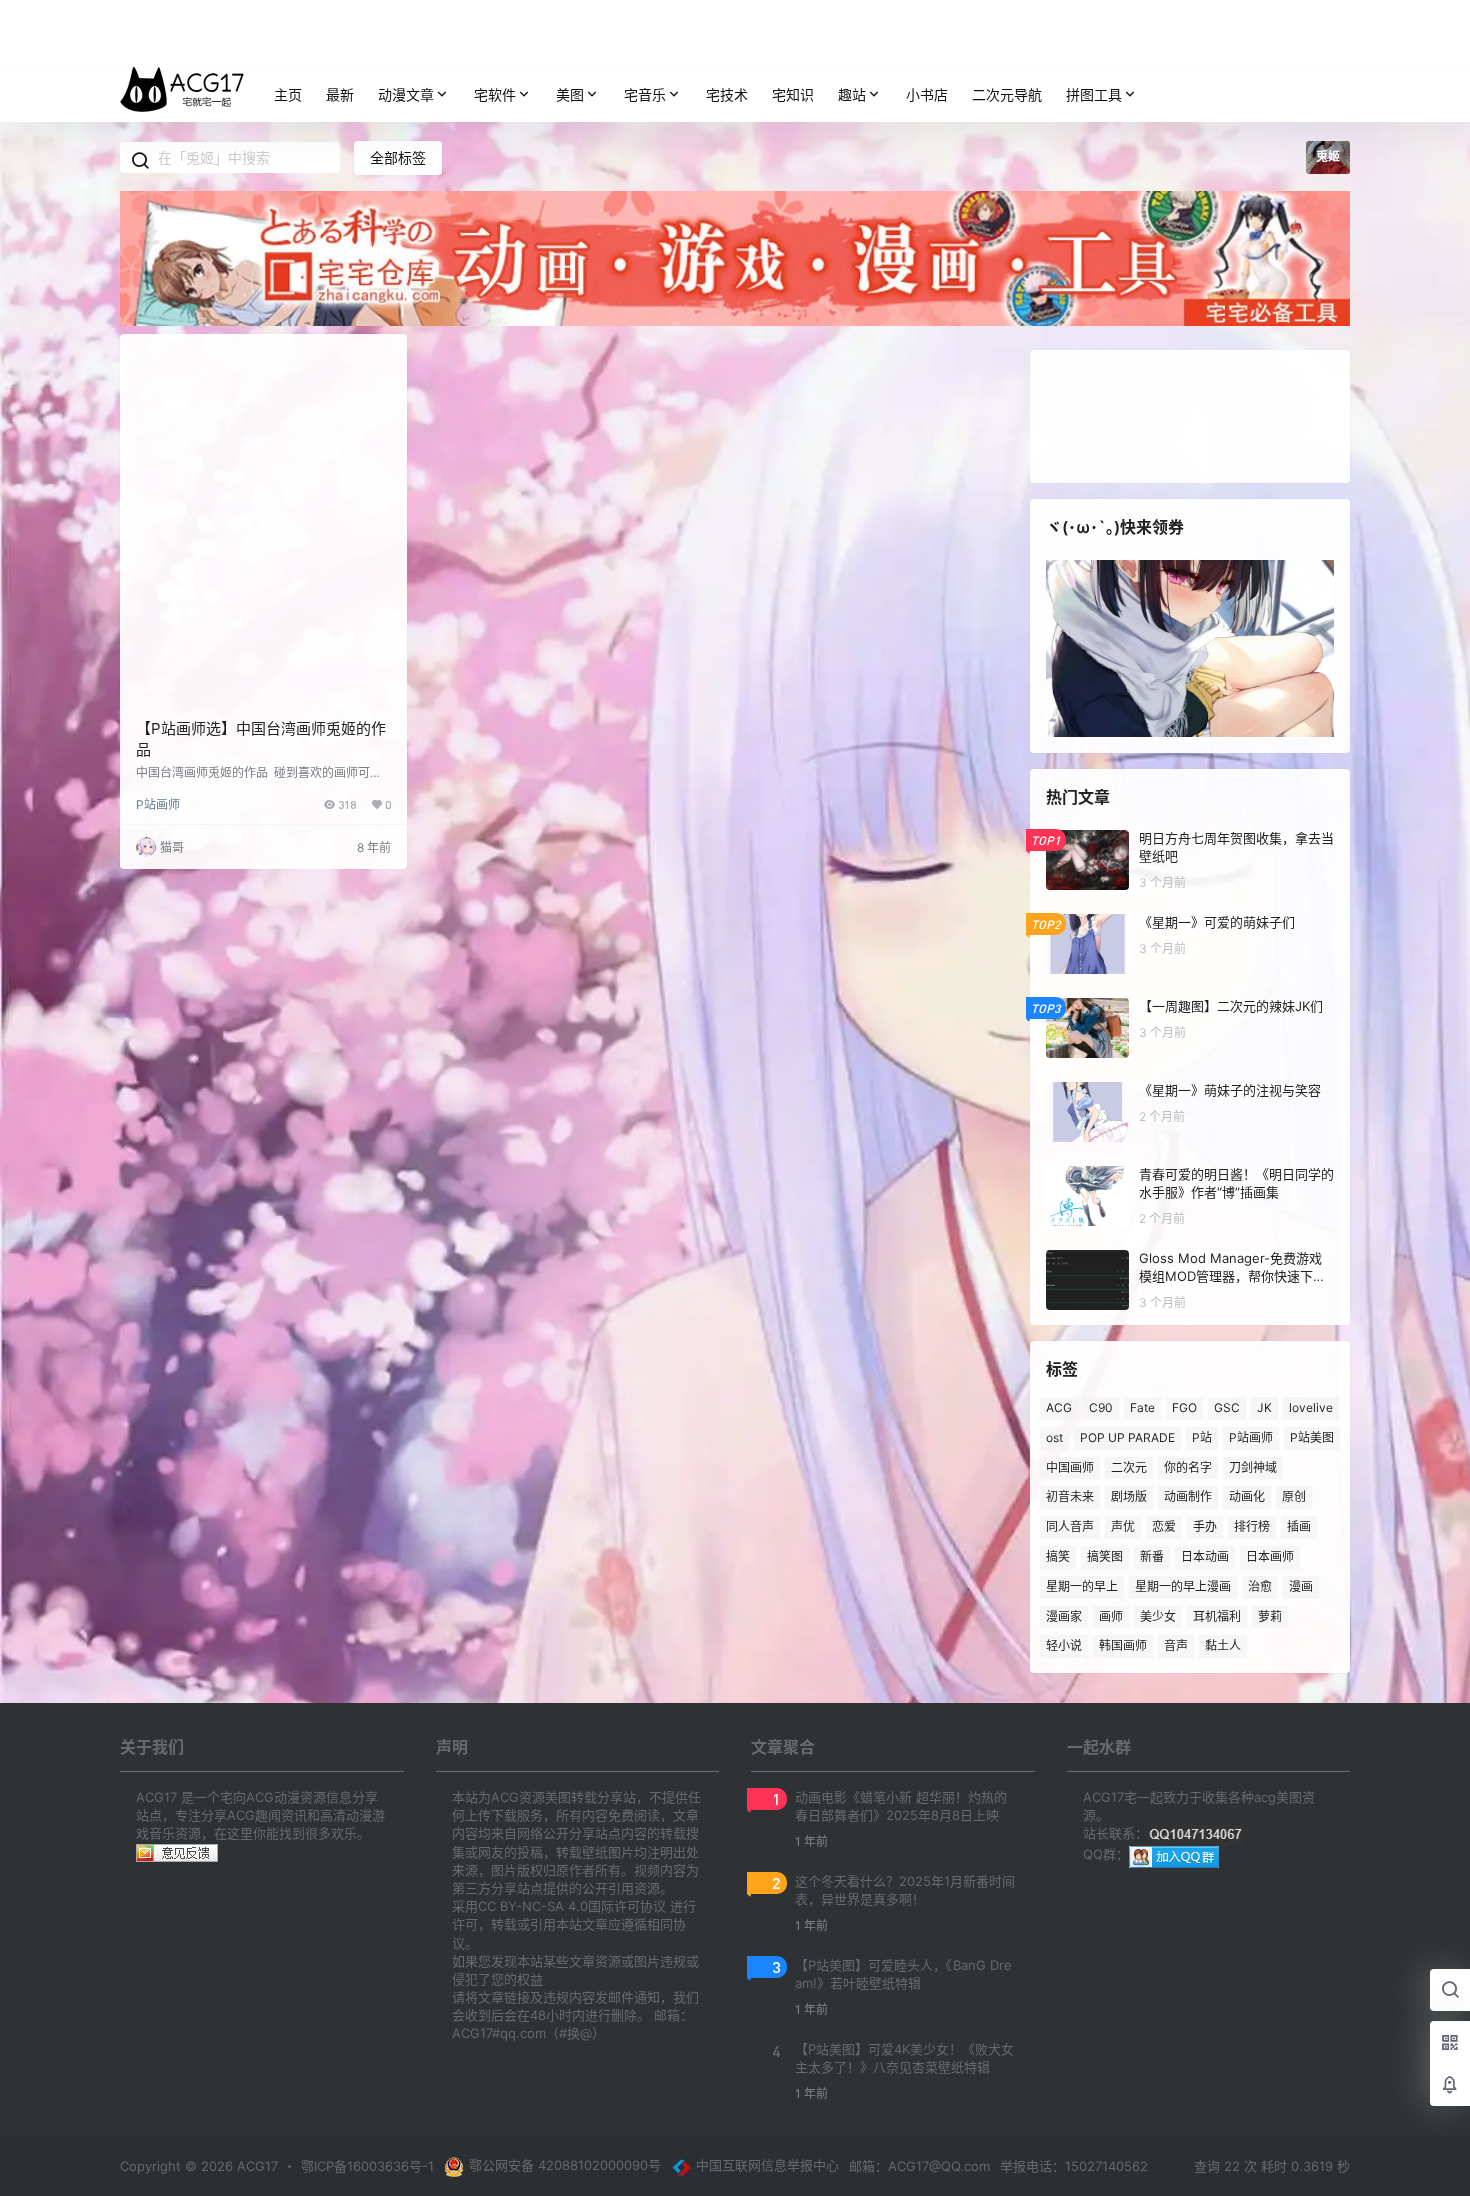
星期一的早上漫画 (1183, 1586)
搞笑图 (1105, 1556)
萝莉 (1270, 1615)
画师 (1111, 1615)
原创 (1294, 1496)
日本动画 (1205, 1556)
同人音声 (1070, 1526)
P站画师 (158, 804)
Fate (1142, 1407)
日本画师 (1270, 1556)
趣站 (852, 94)
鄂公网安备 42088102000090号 (565, 2165)
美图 (570, 94)
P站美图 (1312, 1437)
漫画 (1301, 1586)
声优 (1123, 1526)
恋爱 (1164, 1526)
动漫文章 (406, 94)
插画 (1299, 1526)
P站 (1202, 1437)
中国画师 (1070, 1466)
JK (1264, 1407)
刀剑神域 (1253, 1466)
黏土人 (1223, 1645)
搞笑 (1058, 1556)
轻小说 (1064, 1645)
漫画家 (1064, 1615)
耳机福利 (1217, 1615)
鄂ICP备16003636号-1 (367, 2166)
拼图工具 (1094, 94)
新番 (1152, 1556)
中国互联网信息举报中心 (767, 2165)
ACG (1059, 1407)
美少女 (1158, 1615)
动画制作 (1188, 1496)
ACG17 (255, 2166)
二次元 (1129, 1466)
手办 (1205, 1526)
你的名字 (1188, 1466)
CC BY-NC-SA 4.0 (533, 1906)
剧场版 (1129, 1496)
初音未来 (1070, 1496)
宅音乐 (645, 94)
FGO (1184, 1407)
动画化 (1247, 1496)
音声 (1176, 1645)
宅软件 (495, 94)
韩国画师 (1123, 1645)
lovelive (1311, 1407)
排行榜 (1252, 1526)
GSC (1227, 1407)
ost (1054, 1437)
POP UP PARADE (1127, 1437)
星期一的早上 (1082, 1586)
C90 (1101, 1407)
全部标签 (398, 157)
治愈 (1260, 1586)
